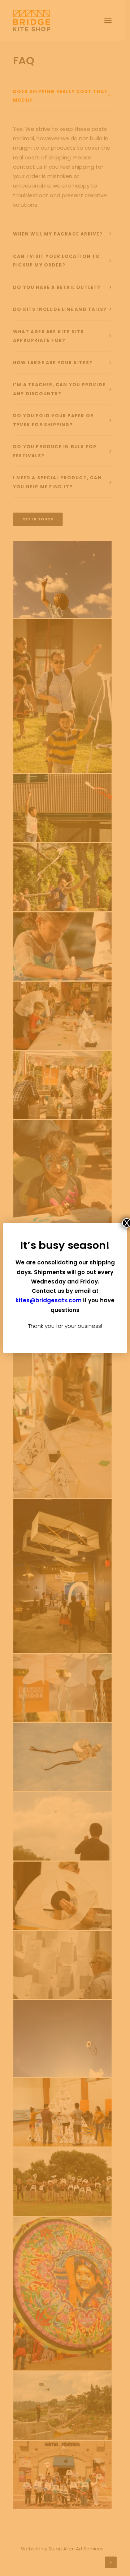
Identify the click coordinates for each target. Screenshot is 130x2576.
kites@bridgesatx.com (49, 1300)
